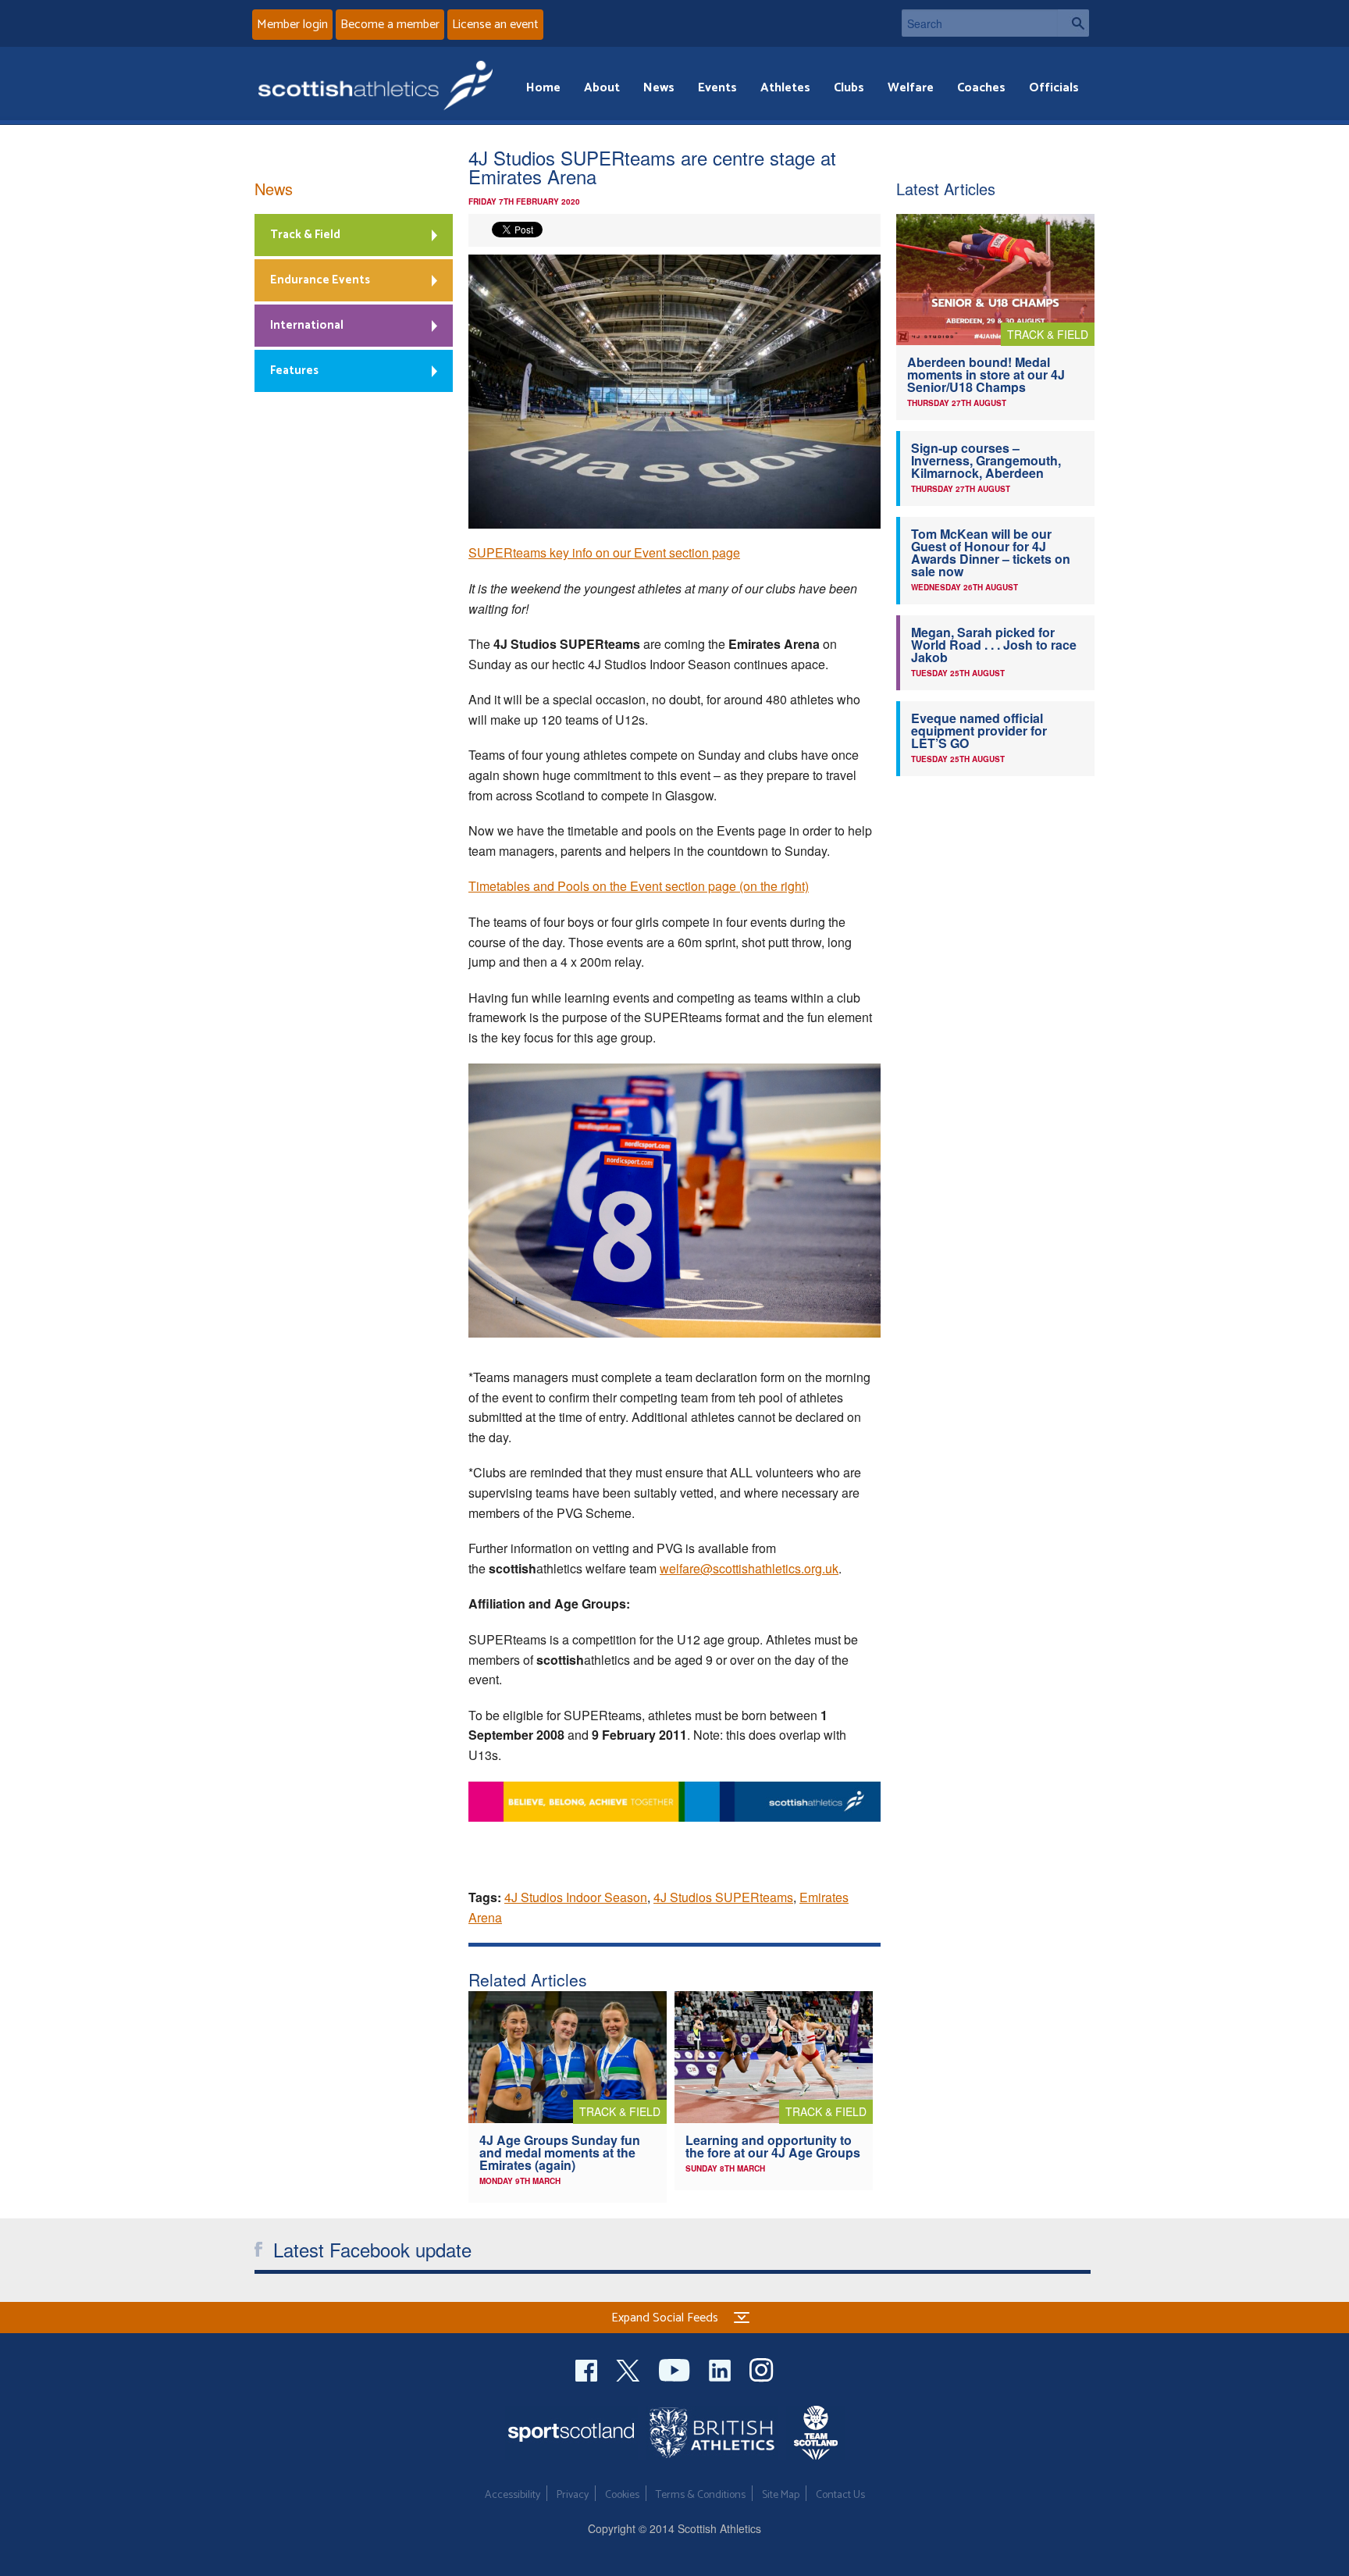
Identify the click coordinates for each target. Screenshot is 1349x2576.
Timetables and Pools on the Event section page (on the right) (639, 886)
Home (543, 88)
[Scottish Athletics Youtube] (676, 2369)
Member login (292, 25)
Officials (1054, 88)
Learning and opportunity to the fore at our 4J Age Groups (773, 2146)
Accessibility (513, 2495)
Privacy (573, 2495)
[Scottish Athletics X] (630, 2369)
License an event (495, 25)
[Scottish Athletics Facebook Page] (588, 2369)
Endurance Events (320, 280)
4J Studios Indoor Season (576, 1897)
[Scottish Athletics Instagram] (762, 2369)
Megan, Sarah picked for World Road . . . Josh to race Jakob (994, 645)
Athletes (785, 88)
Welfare (911, 88)
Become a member (390, 25)
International (307, 325)
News (659, 88)
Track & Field (305, 235)
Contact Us (840, 2495)
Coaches (981, 88)
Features (294, 371)
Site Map (781, 2495)
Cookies (622, 2495)
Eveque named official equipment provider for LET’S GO (979, 730)
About (602, 88)
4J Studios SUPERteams (723, 1897)
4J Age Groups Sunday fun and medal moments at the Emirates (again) (560, 2152)
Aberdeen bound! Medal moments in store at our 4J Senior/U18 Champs (986, 374)
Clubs (849, 88)
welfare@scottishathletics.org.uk (749, 1568)
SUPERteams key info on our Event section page (604, 552)
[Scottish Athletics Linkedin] (721, 2369)
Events (717, 88)
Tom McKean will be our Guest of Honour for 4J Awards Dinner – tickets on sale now (991, 552)
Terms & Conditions (701, 2495)
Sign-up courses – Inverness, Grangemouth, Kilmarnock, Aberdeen (986, 460)
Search (1073, 23)
